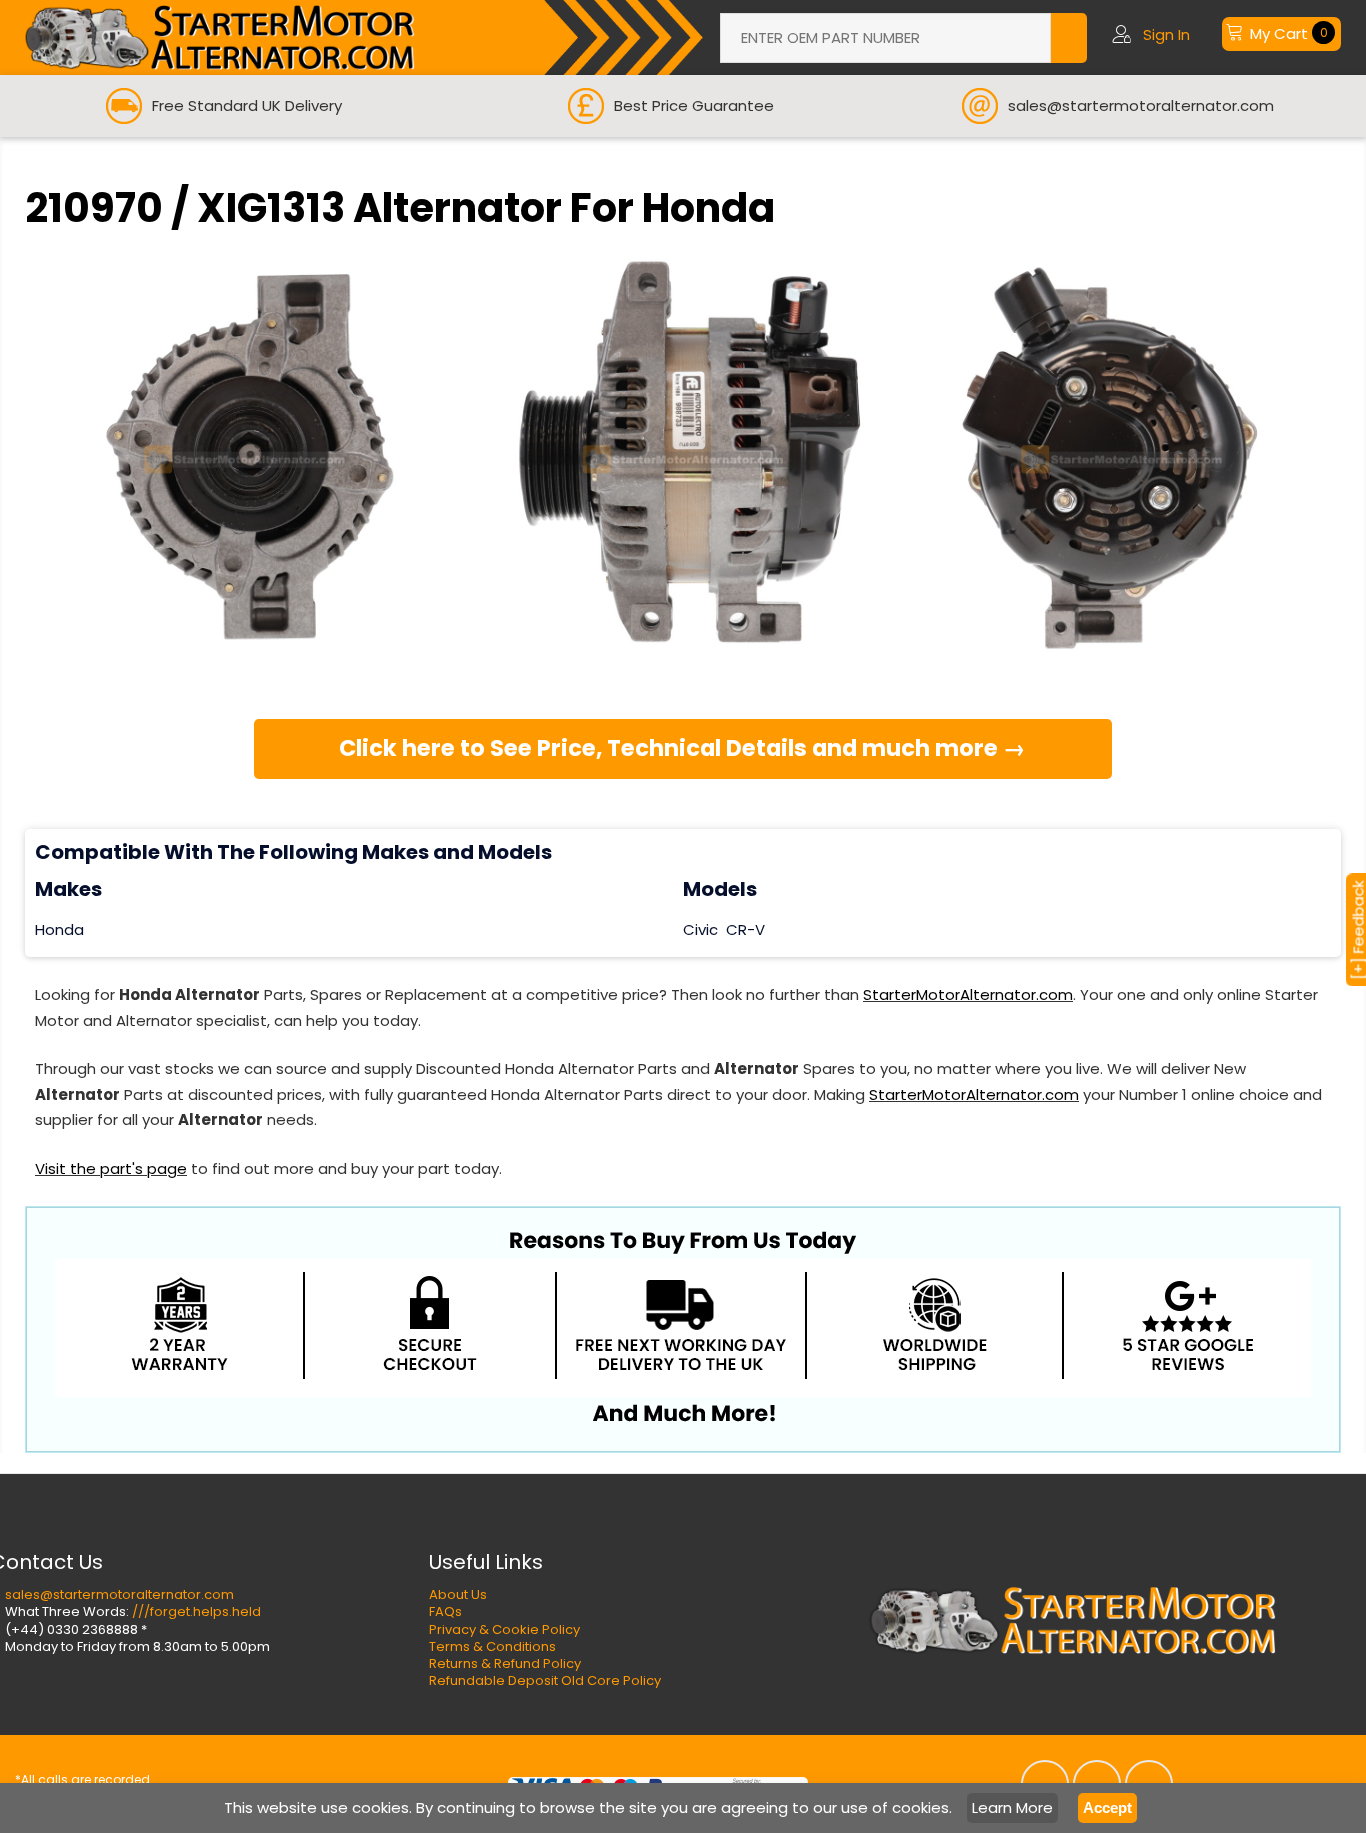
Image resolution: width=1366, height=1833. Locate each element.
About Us (458, 1594)
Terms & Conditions (492, 1646)
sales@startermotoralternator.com (119, 1594)
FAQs (445, 1611)
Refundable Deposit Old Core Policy (545, 1680)
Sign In (1166, 34)
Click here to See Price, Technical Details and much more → (682, 748)
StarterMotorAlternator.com (968, 994)
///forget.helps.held (196, 1611)
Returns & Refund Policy (505, 1663)
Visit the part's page (111, 1168)
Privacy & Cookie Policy (504, 1629)
